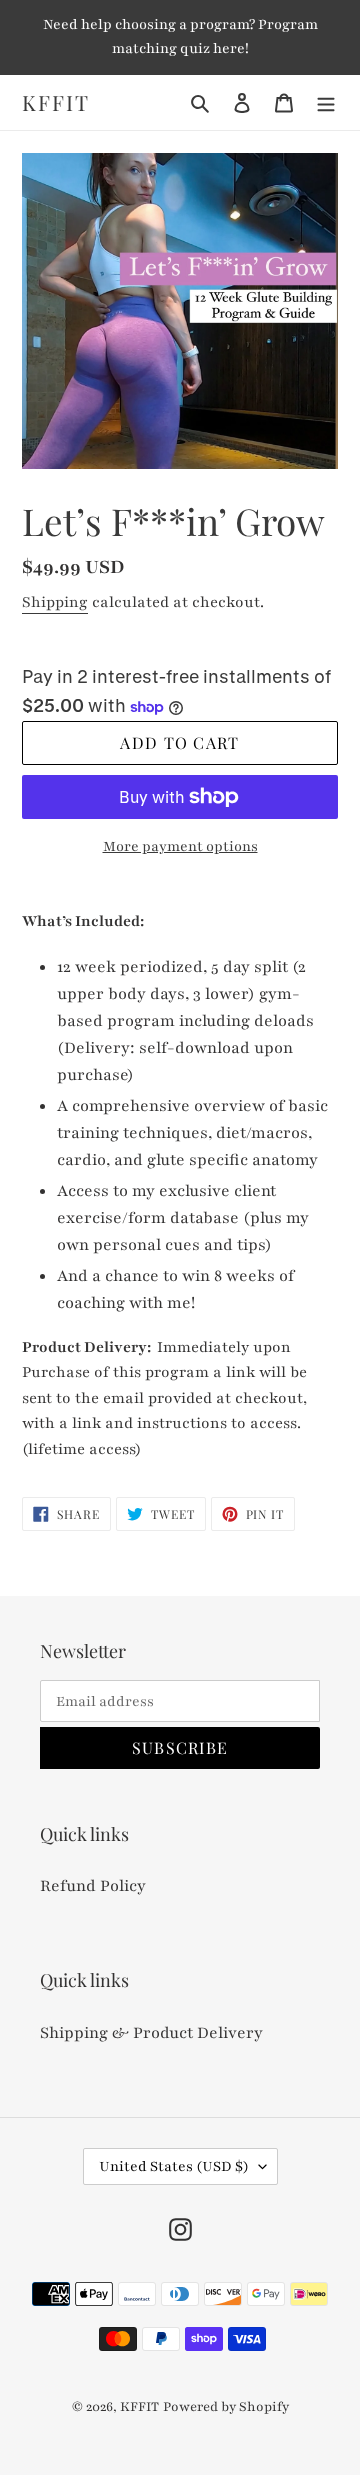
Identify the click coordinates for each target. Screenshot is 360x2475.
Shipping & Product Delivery (151, 2033)
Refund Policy (93, 1886)
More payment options (180, 846)
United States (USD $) (174, 2166)
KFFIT (56, 102)
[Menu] (326, 102)
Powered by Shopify (226, 2407)
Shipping (55, 602)
